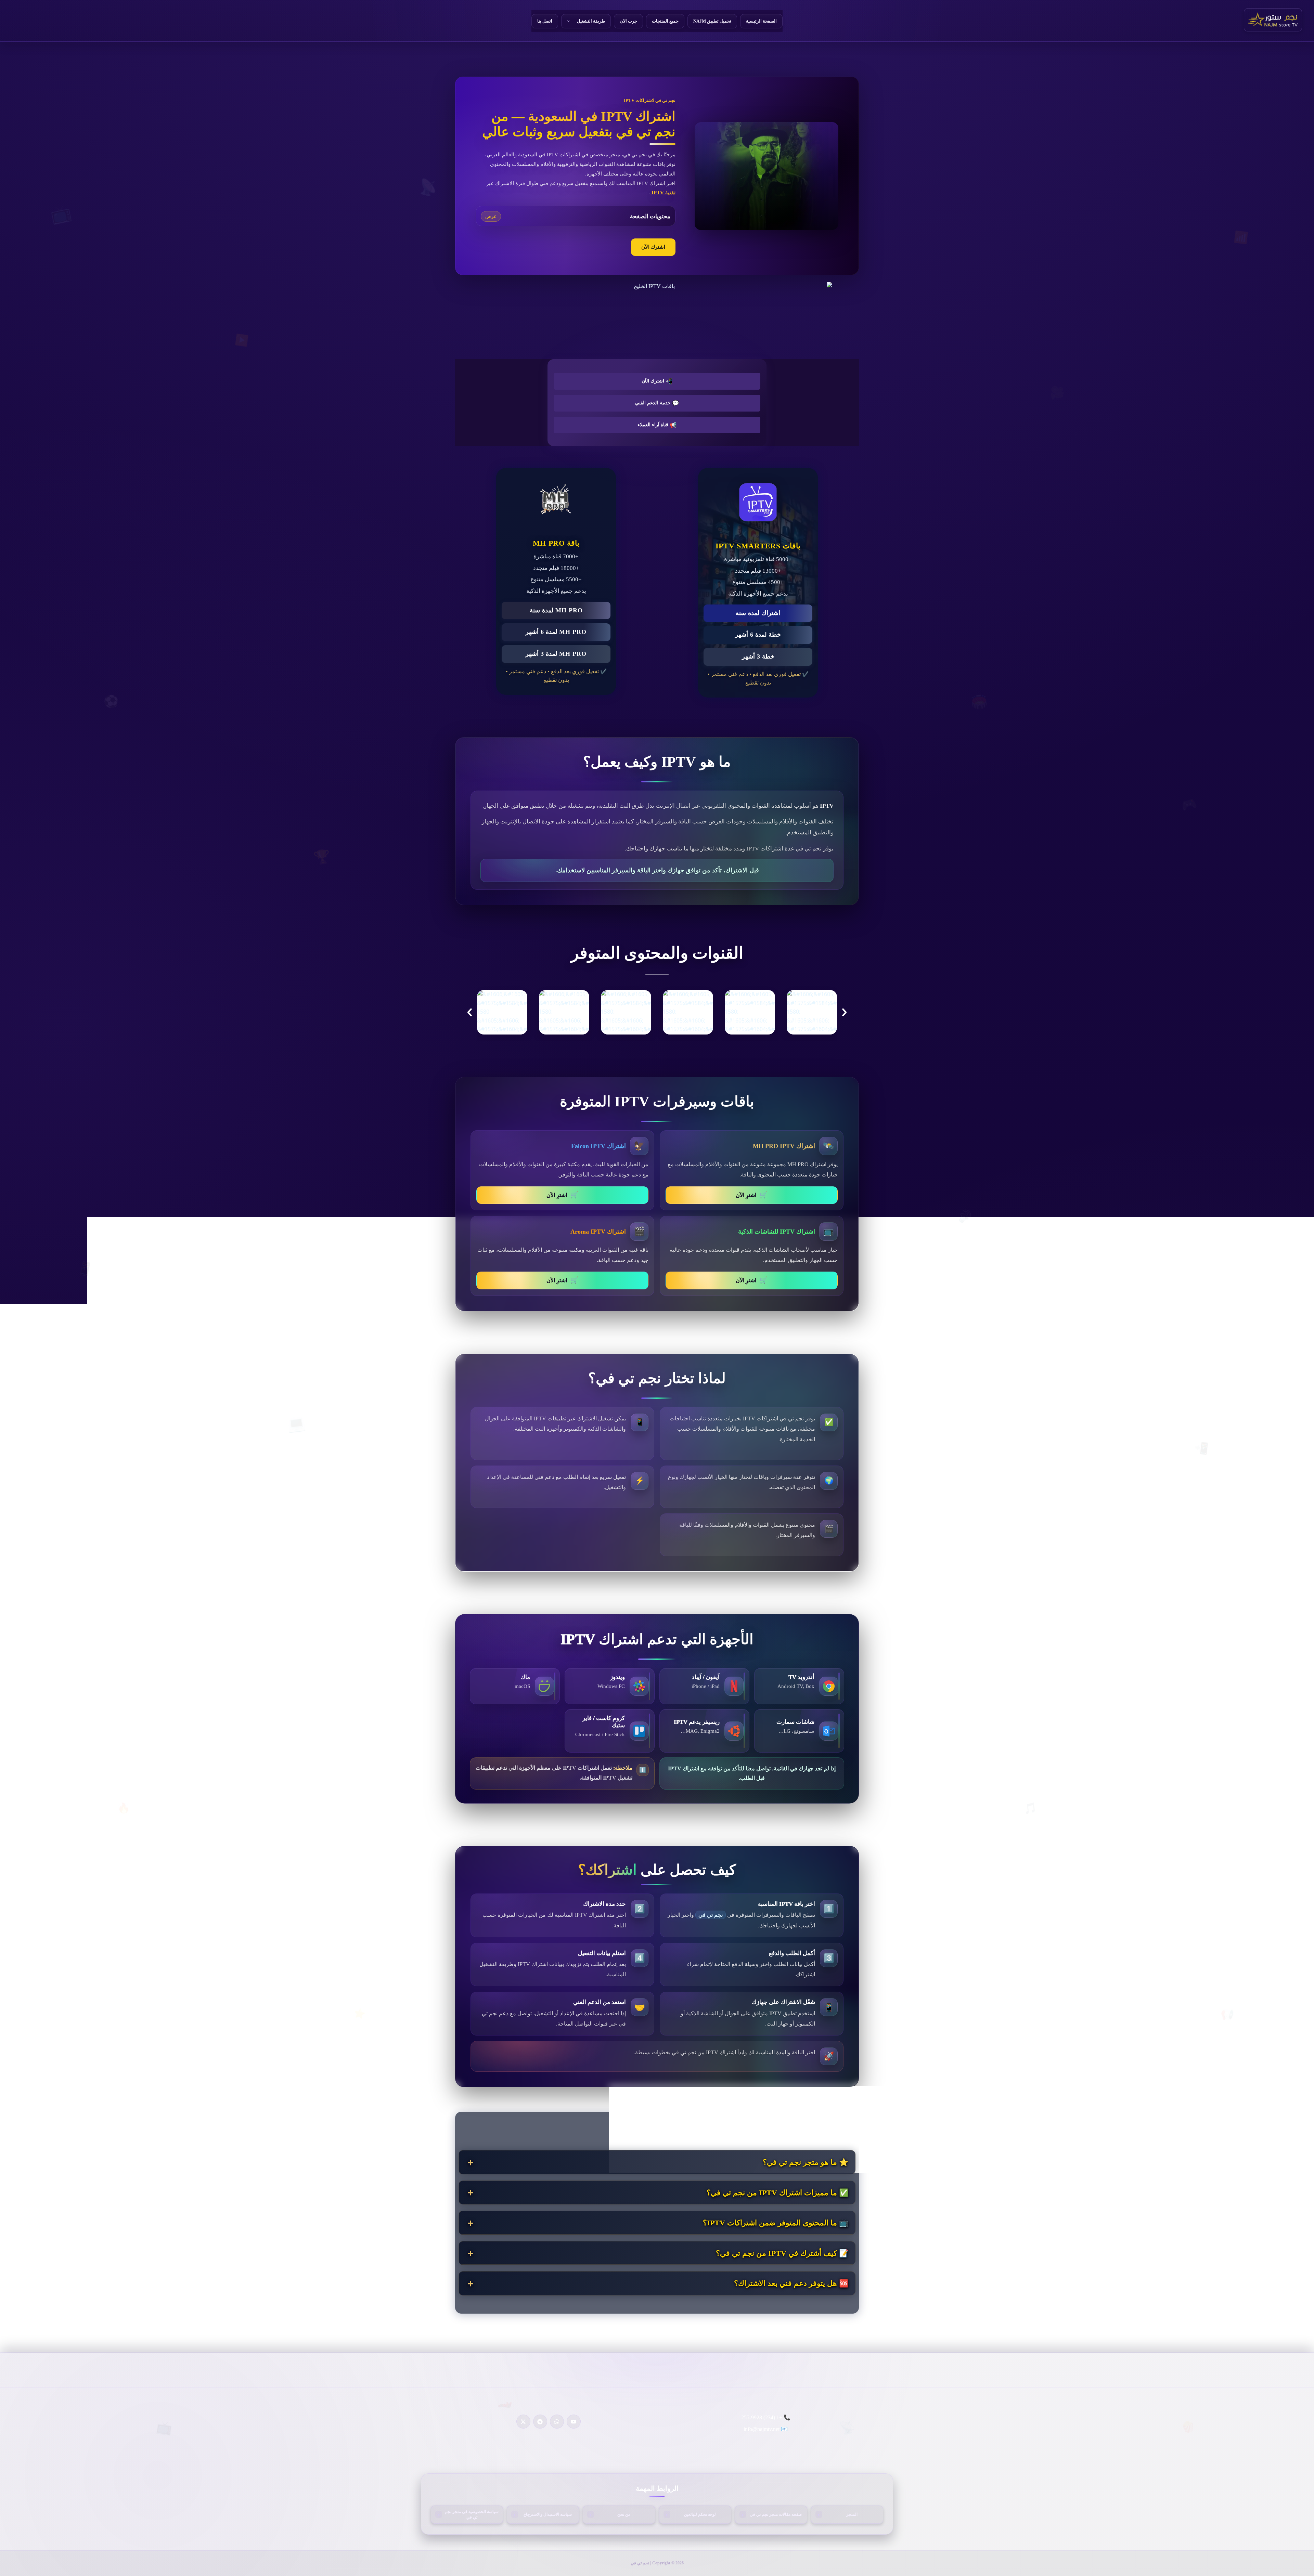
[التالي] (844, 1012)
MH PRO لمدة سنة (556, 610)
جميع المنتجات (665, 21)
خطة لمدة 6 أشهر (758, 635)
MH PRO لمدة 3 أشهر (556, 654)
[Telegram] (540, 2422)
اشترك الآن (653, 247)
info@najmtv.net (762, 2429)
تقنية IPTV (663, 193)
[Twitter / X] (523, 2422)
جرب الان (628, 21)
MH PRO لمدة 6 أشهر (556, 632)
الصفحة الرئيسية (761, 21)
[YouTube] (574, 2422)
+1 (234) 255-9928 (762, 2417)
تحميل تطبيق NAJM (712, 21)
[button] (571, 21)
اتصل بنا (545, 21)
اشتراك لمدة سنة (758, 613)
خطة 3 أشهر (758, 656)
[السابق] (470, 1012)
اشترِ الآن (752, 1195)
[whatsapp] (557, 2422)
